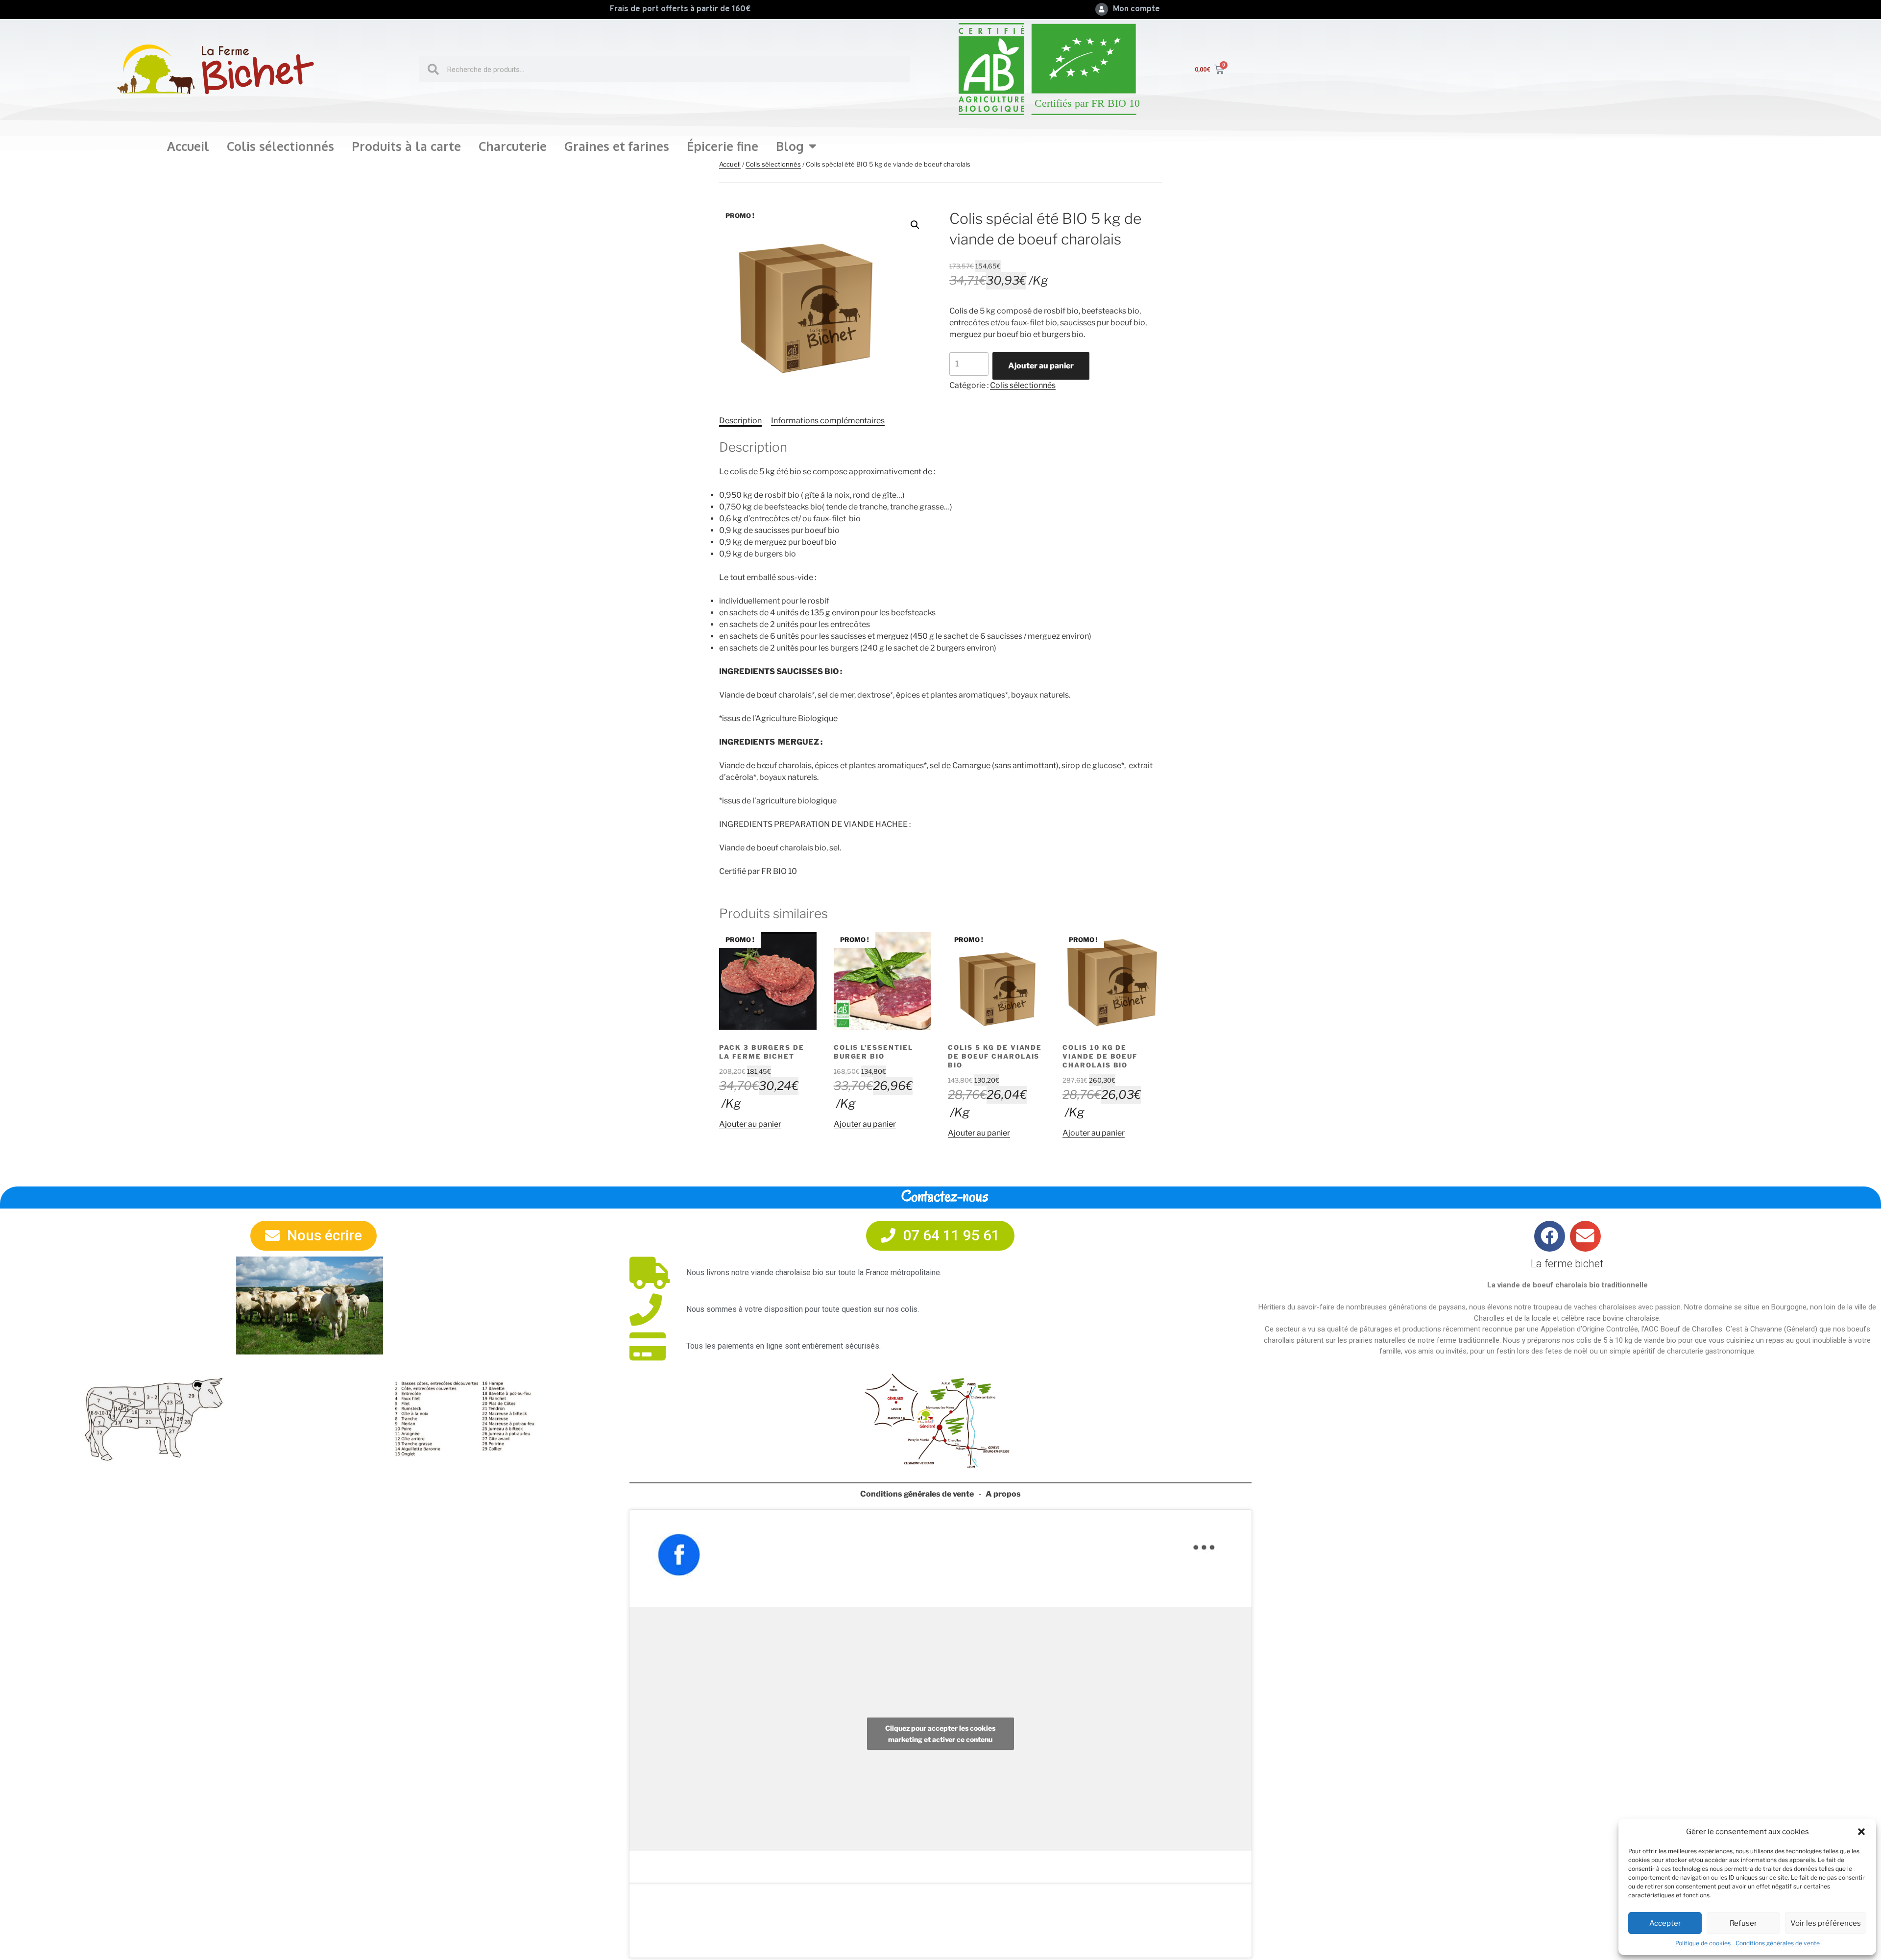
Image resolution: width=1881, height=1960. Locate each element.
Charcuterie (513, 146)
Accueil (188, 146)
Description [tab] (740, 421)
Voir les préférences (1826, 1923)
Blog (790, 146)
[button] (1861, 1832)
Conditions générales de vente (1778, 1943)
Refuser (1743, 1923)
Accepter (1665, 1923)
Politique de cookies (1703, 1943)
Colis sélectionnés (280, 146)
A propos (1003, 1494)
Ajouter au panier (1041, 366)
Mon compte (1136, 9)
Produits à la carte (406, 146)
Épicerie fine (723, 146)
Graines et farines (617, 146)
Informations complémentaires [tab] (828, 421)
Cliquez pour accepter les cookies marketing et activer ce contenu (940, 1734)
